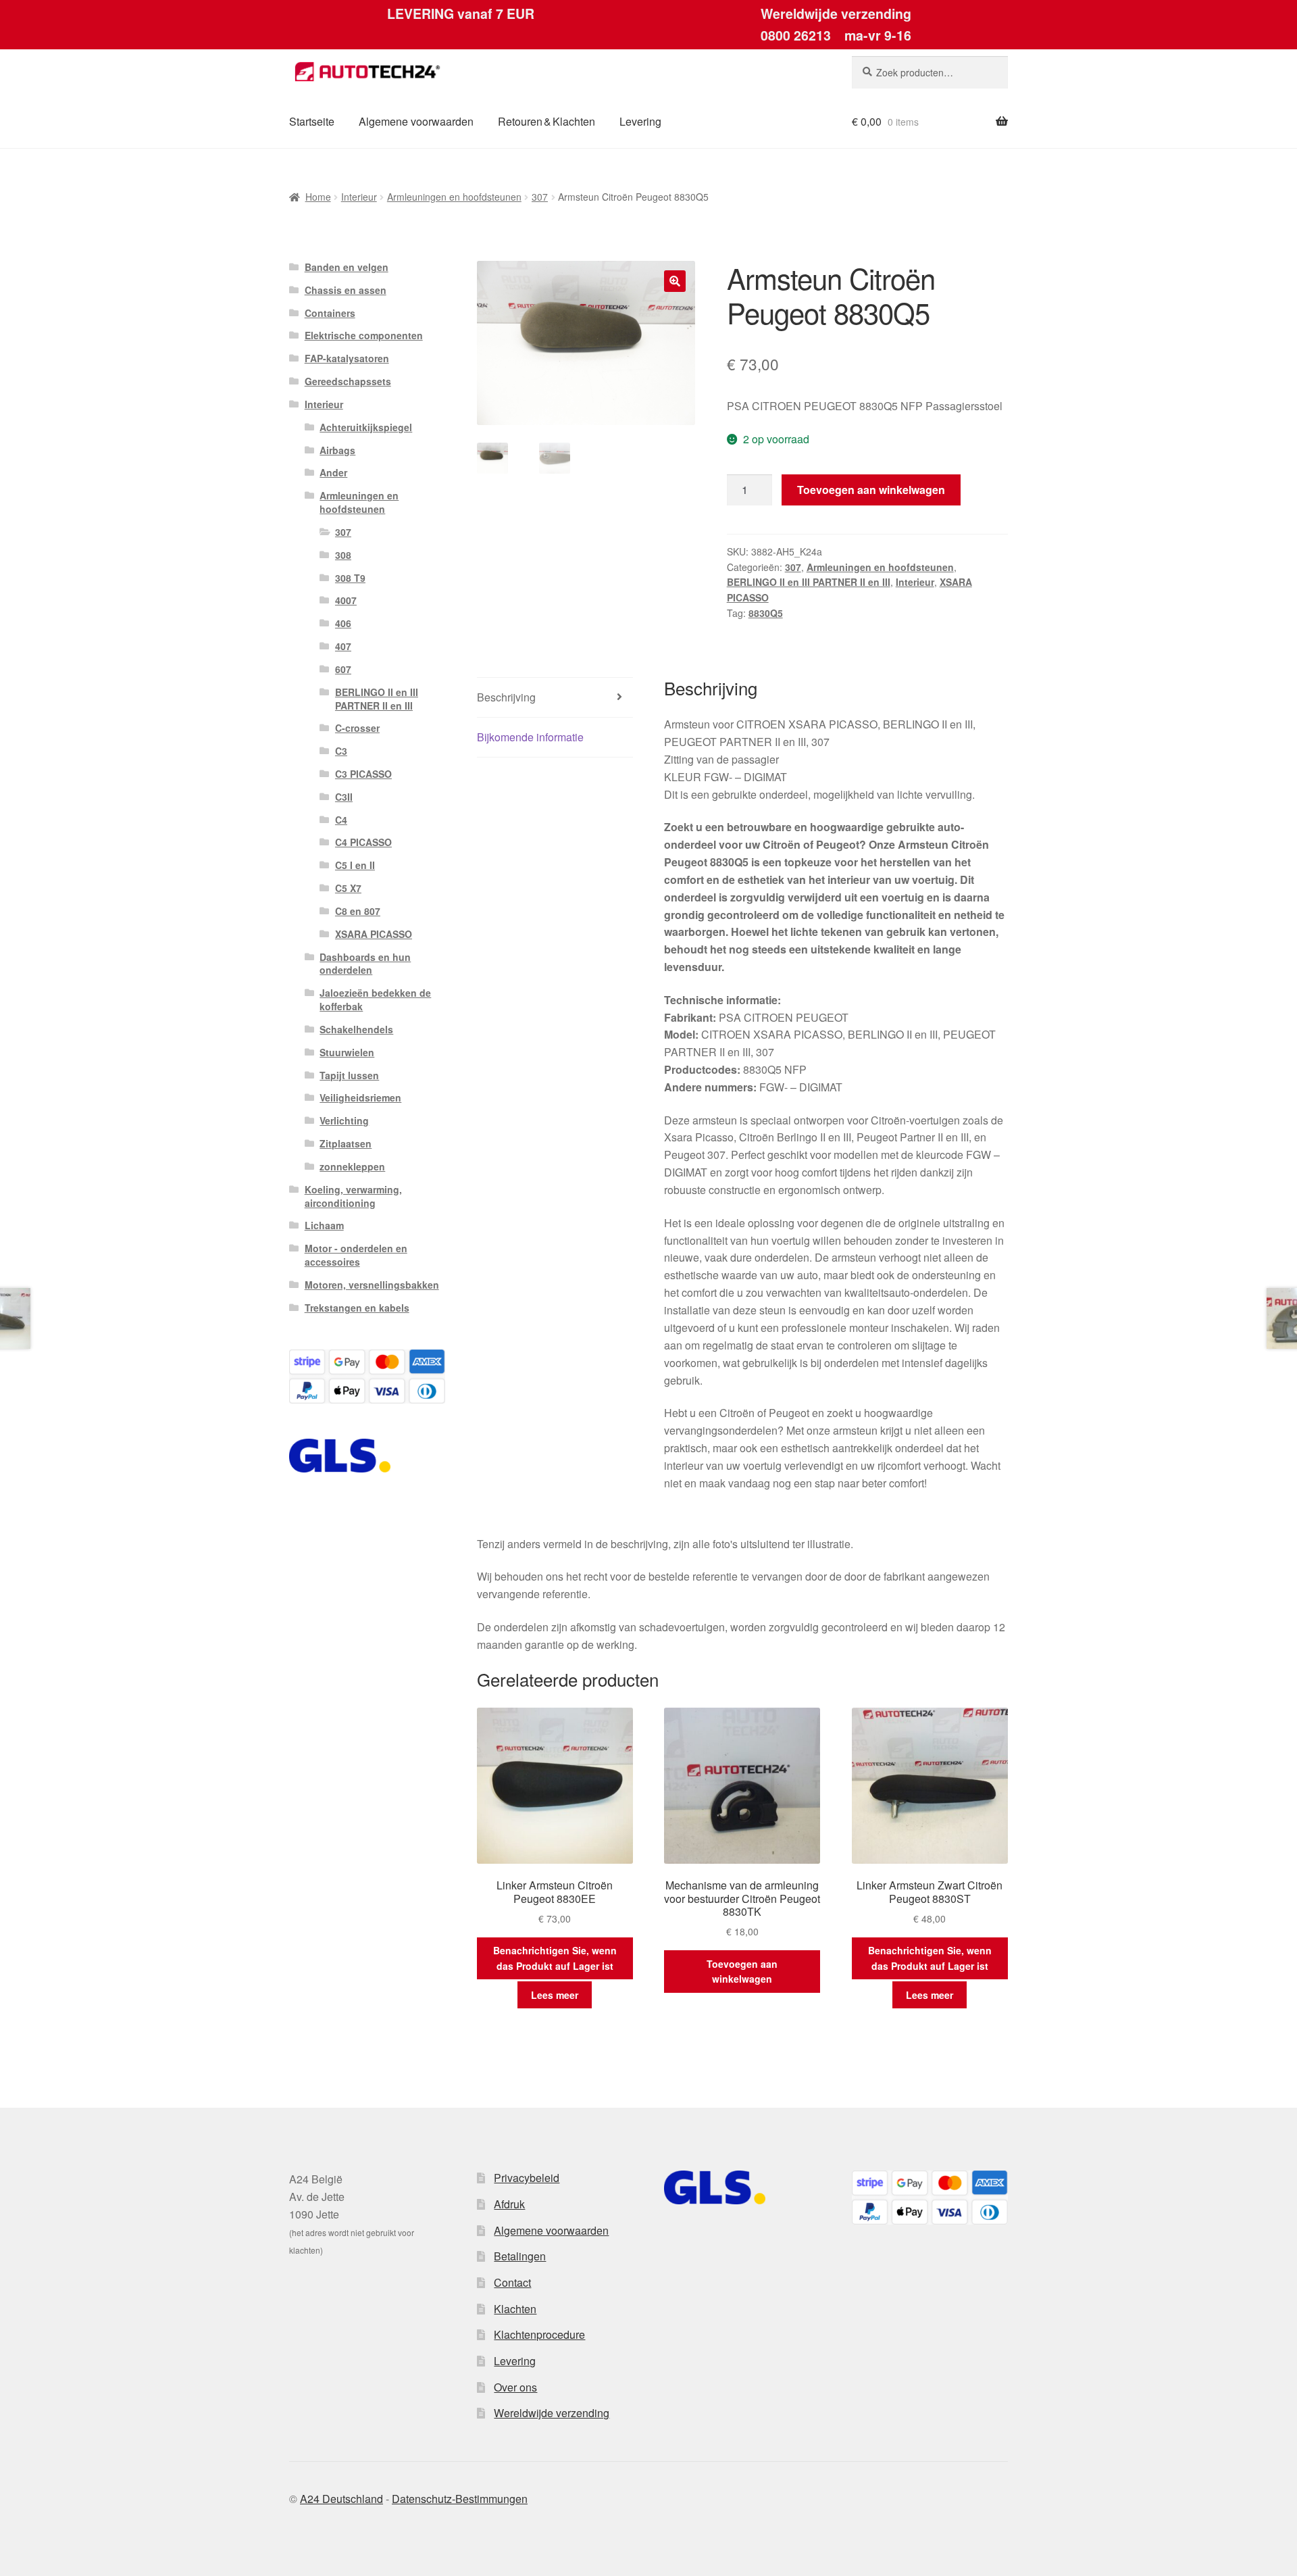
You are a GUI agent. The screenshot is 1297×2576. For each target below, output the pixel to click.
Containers (330, 313)
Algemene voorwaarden (416, 121)
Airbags (337, 450)
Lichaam (324, 1225)
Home (318, 197)
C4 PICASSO (363, 842)
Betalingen (520, 2256)
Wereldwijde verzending (552, 2413)
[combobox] (930, 72)
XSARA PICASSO (374, 934)
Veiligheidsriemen (360, 1097)
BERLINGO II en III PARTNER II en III (809, 582)
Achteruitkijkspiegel (366, 427)
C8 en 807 (358, 911)
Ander (333, 472)
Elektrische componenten (364, 335)
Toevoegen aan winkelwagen (871, 490)
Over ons (515, 2387)
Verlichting (344, 1120)
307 (540, 197)
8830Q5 (766, 613)
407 (343, 646)
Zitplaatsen (346, 1143)
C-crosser (357, 728)
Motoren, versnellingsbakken (372, 1285)
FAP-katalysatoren (347, 358)
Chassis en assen (346, 290)
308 (343, 555)
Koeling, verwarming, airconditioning (353, 1196)
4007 (346, 600)
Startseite (312, 121)
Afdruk (509, 2204)
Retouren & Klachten (546, 121)
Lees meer (555, 1995)
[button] (675, 281)
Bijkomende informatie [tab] (530, 737)
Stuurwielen (347, 1052)
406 (343, 623)
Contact (512, 2282)
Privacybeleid (527, 2178)
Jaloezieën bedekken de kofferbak (375, 999)
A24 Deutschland (341, 2499)
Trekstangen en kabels (357, 1308)
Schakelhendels (356, 1029)
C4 (341, 820)
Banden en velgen (347, 267)
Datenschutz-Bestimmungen (460, 2499)
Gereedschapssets (348, 381)
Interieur (359, 197)
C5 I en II (355, 865)
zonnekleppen (352, 1166)
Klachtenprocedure (539, 2334)
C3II (344, 797)
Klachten (515, 2309)
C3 (341, 751)
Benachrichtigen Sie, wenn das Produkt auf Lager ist (555, 1958)
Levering (640, 121)
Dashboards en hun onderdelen (365, 964)
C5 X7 (348, 888)
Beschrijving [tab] (506, 697)
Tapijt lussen (349, 1075)
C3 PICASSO (363, 774)
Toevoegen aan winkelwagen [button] (742, 1972)
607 (343, 669)
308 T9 (350, 578)
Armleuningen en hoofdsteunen (454, 197)
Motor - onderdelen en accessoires (356, 1255)
